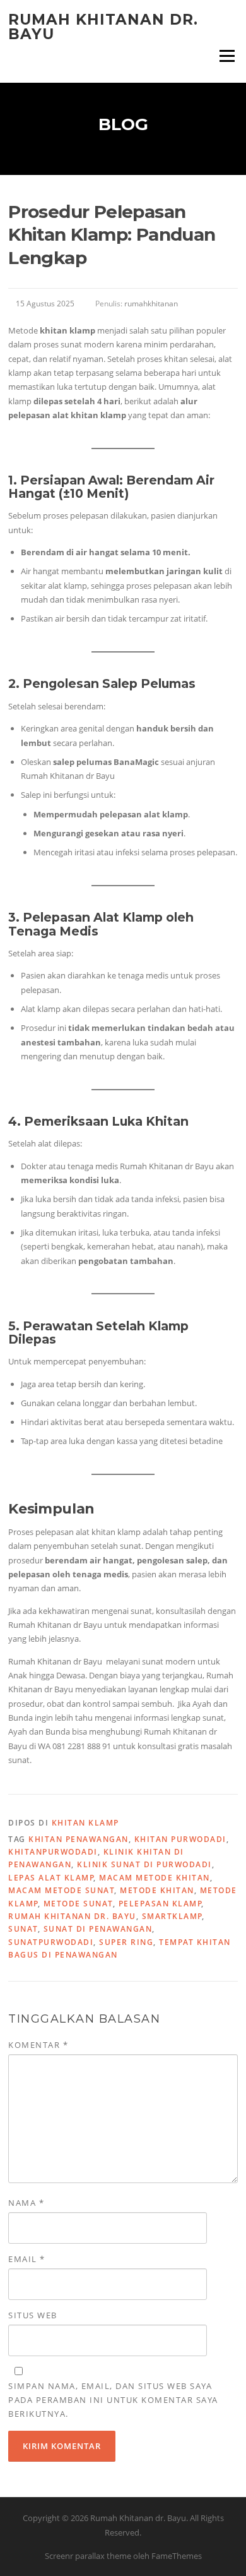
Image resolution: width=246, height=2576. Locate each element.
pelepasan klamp (161, 1904)
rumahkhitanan (151, 304)
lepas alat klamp (51, 1878)
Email (27, 2259)
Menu (227, 56)
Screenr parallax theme (88, 2556)
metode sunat (78, 1904)
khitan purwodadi (180, 1839)
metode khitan (157, 1890)
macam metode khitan (155, 1878)
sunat (23, 1929)
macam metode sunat (61, 1890)
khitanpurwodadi (53, 1852)
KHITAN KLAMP (85, 1823)
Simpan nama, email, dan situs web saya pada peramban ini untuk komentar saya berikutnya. (113, 2400)
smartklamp (172, 1916)
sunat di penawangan (98, 1929)
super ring (126, 1942)
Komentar (38, 2045)
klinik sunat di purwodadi (144, 1864)
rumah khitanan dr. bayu (72, 1916)
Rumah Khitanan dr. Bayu (103, 27)
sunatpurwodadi (51, 1942)
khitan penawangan (79, 1839)
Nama (26, 2203)
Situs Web (33, 2315)
